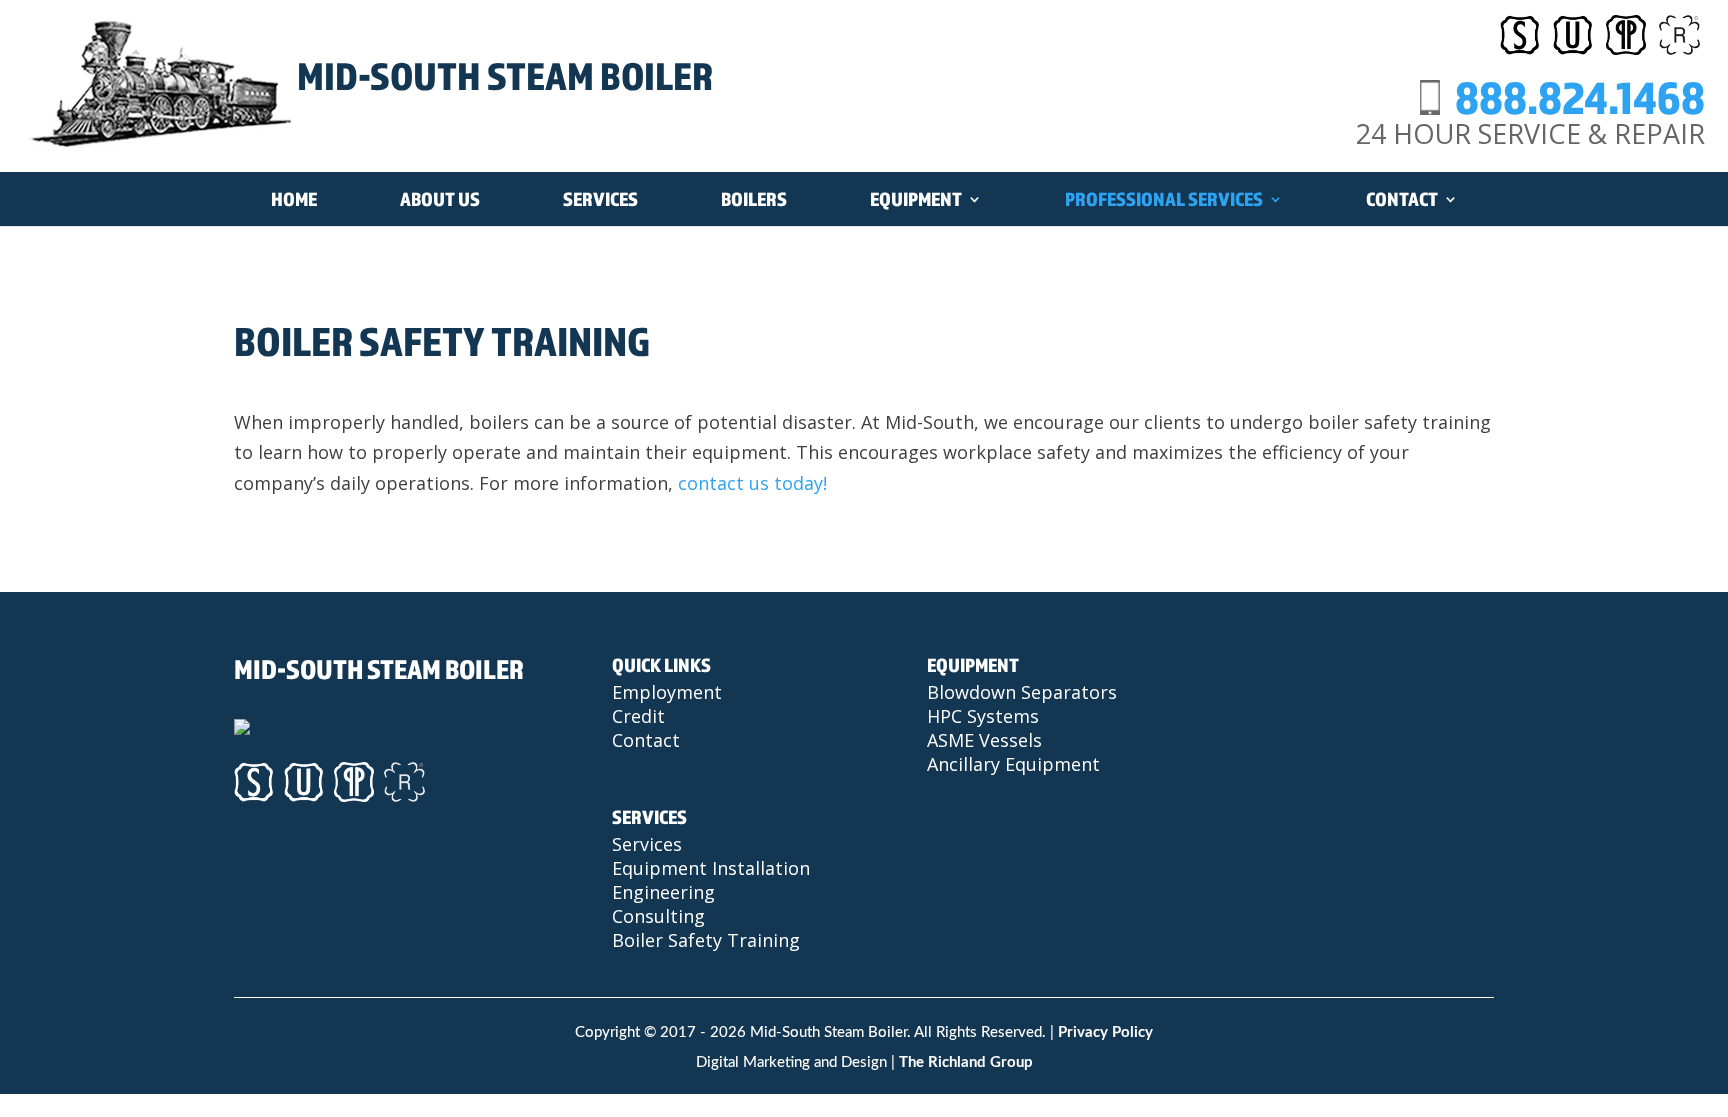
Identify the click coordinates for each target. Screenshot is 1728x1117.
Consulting (658, 916)
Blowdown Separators (1022, 692)
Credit (638, 716)
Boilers (754, 199)
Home (294, 199)
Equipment (916, 199)
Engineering (663, 892)
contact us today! (752, 483)
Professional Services (1164, 199)
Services (600, 199)
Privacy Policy (1105, 1032)
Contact (1402, 199)
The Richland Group (966, 1062)
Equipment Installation (711, 868)
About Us (440, 199)
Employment (667, 692)
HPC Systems (983, 716)
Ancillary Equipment (1013, 764)
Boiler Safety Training (706, 940)
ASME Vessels (984, 740)
